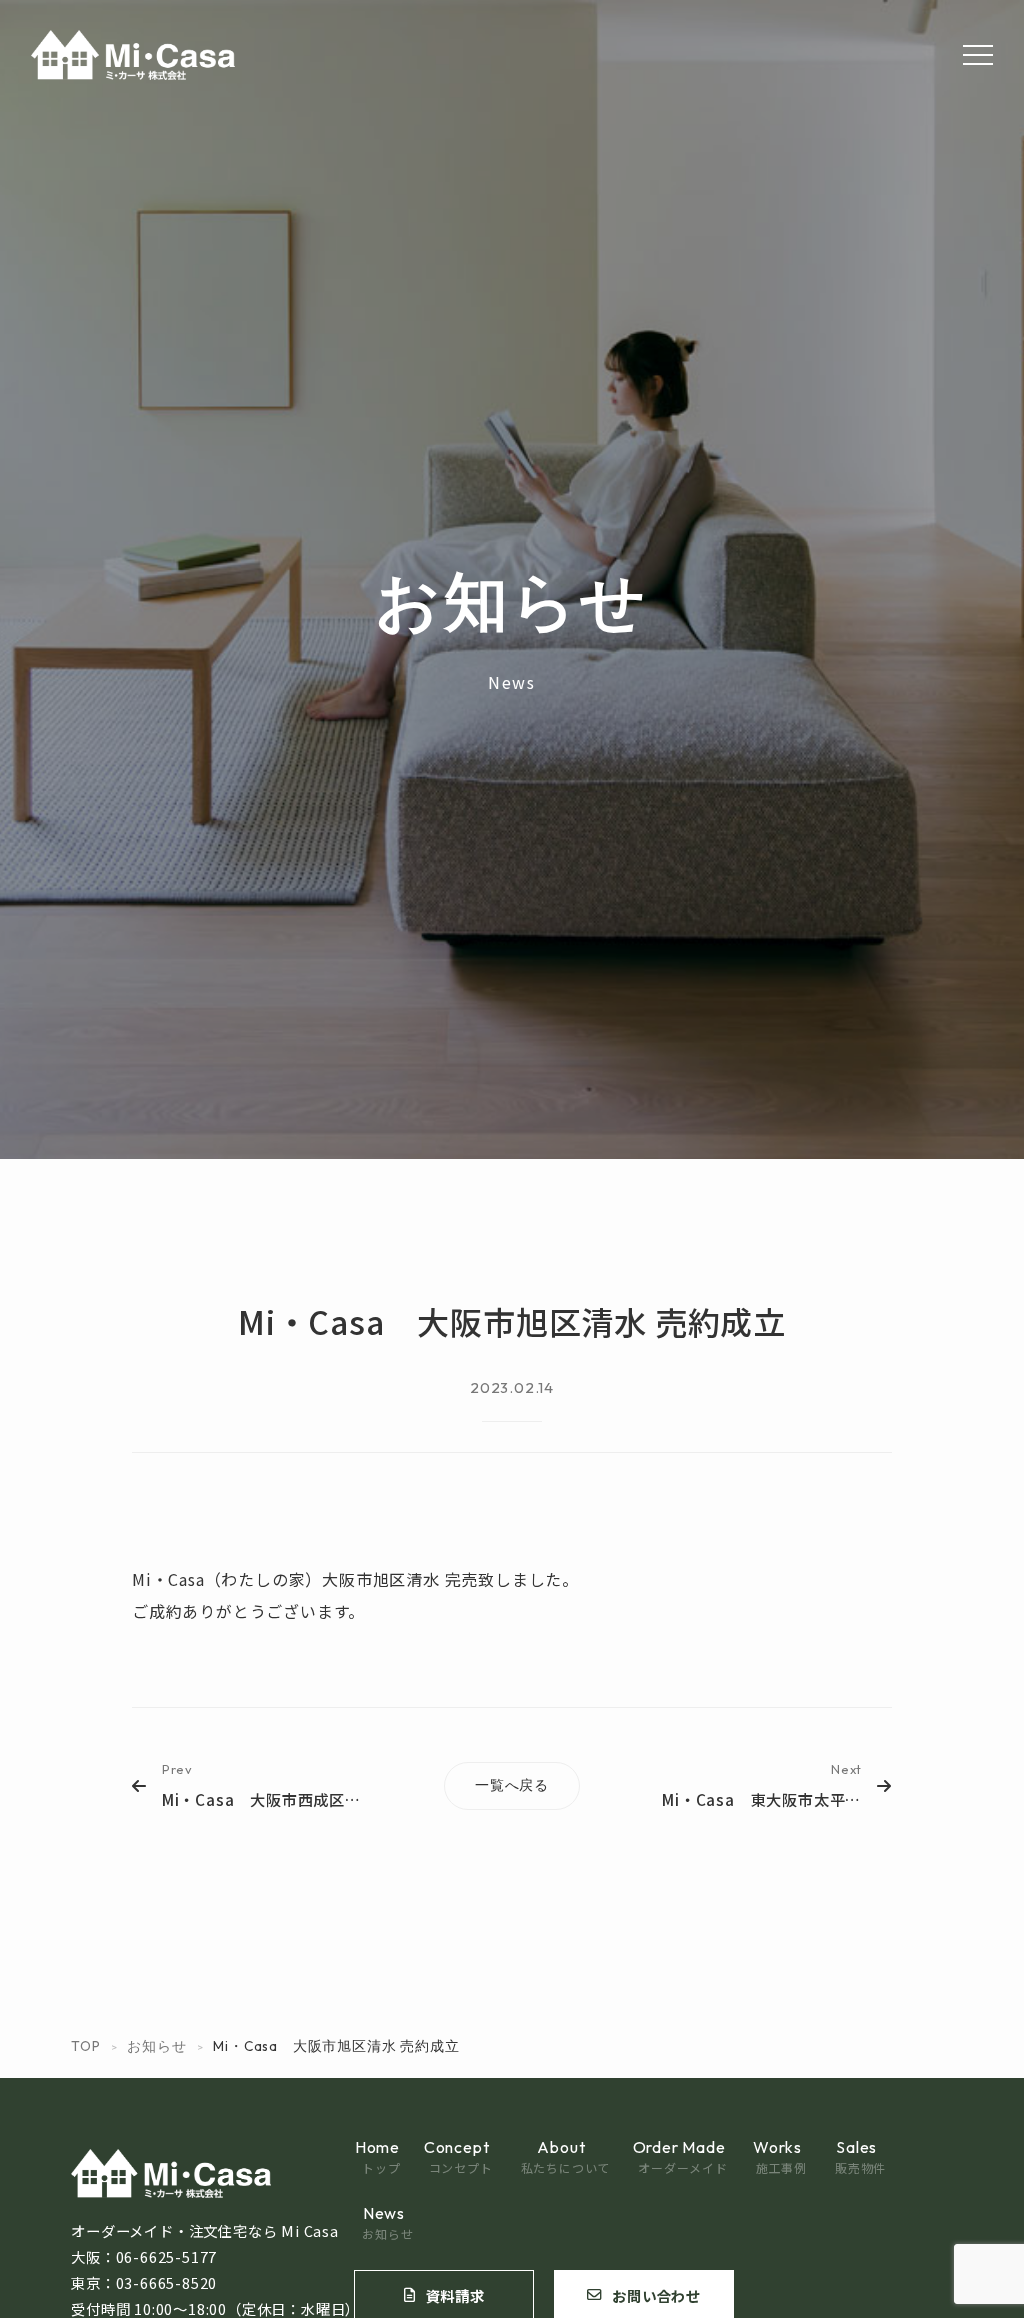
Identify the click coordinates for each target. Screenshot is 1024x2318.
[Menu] (978, 55)
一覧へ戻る (512, 1785)
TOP (85, 2046)
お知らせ (156, 2046)
